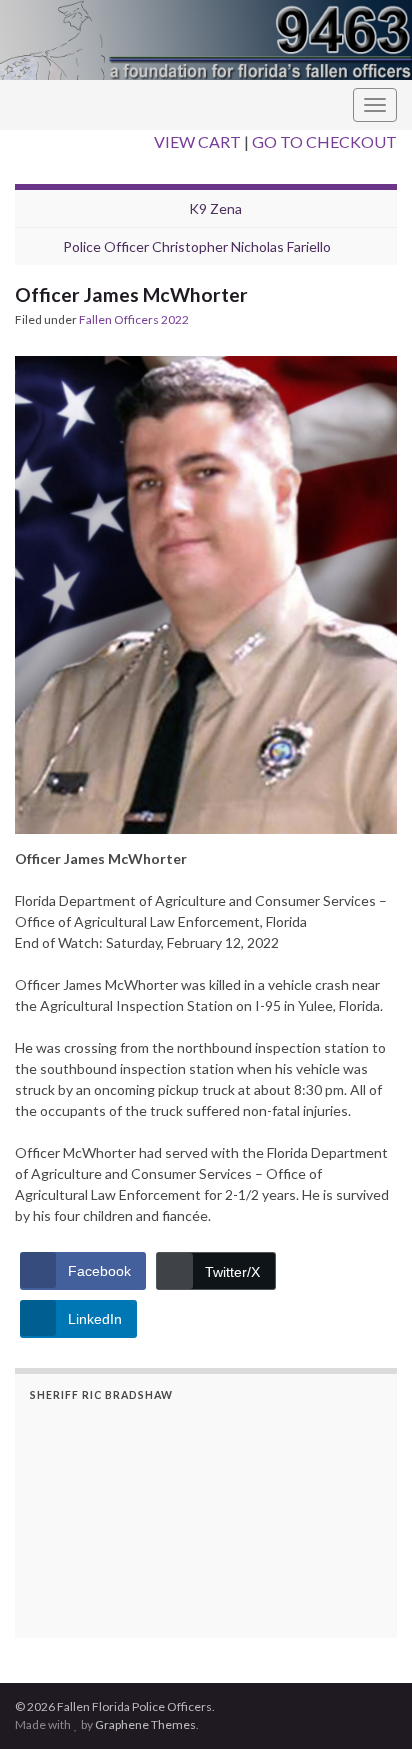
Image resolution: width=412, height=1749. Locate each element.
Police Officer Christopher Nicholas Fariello (197, 246)
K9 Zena (215, 208)
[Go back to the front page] (206, 40)
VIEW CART (197, 141)
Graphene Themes (145, 1724)
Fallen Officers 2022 (134, 319)
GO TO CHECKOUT (324, 141)
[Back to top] (367, 1704)
